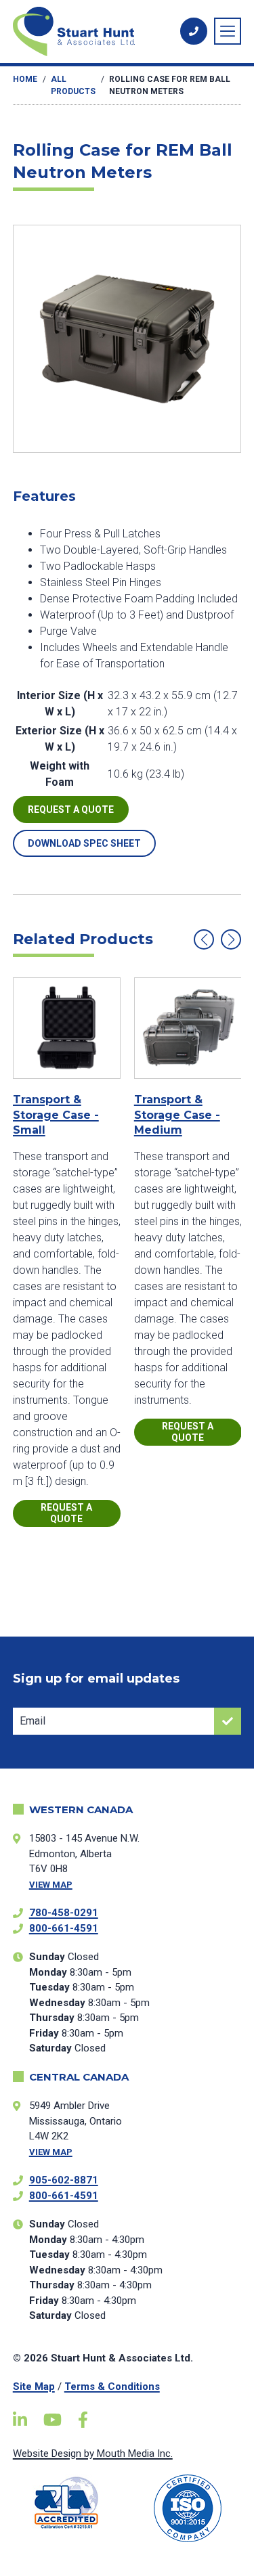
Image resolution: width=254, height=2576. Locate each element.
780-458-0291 (64, 1913)
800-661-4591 (64, 1928)
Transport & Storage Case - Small (56, 1115)
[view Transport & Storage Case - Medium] (188, 1028)
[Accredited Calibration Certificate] (67, 2503)
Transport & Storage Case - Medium (177, 1115)
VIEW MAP (51, 1885)
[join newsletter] (228, 1721)
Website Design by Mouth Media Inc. (93, 2453)
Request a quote (71, 809)
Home (25, 79)
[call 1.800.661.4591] (194, 31)
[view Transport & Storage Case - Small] (67, 1028)
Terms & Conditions (112, 2386)
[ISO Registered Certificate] (188, 2508)
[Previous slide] (204, 939)
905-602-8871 (64, 2180)
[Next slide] (231, 939)
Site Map (34, 2386)
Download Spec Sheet (84, 843)
